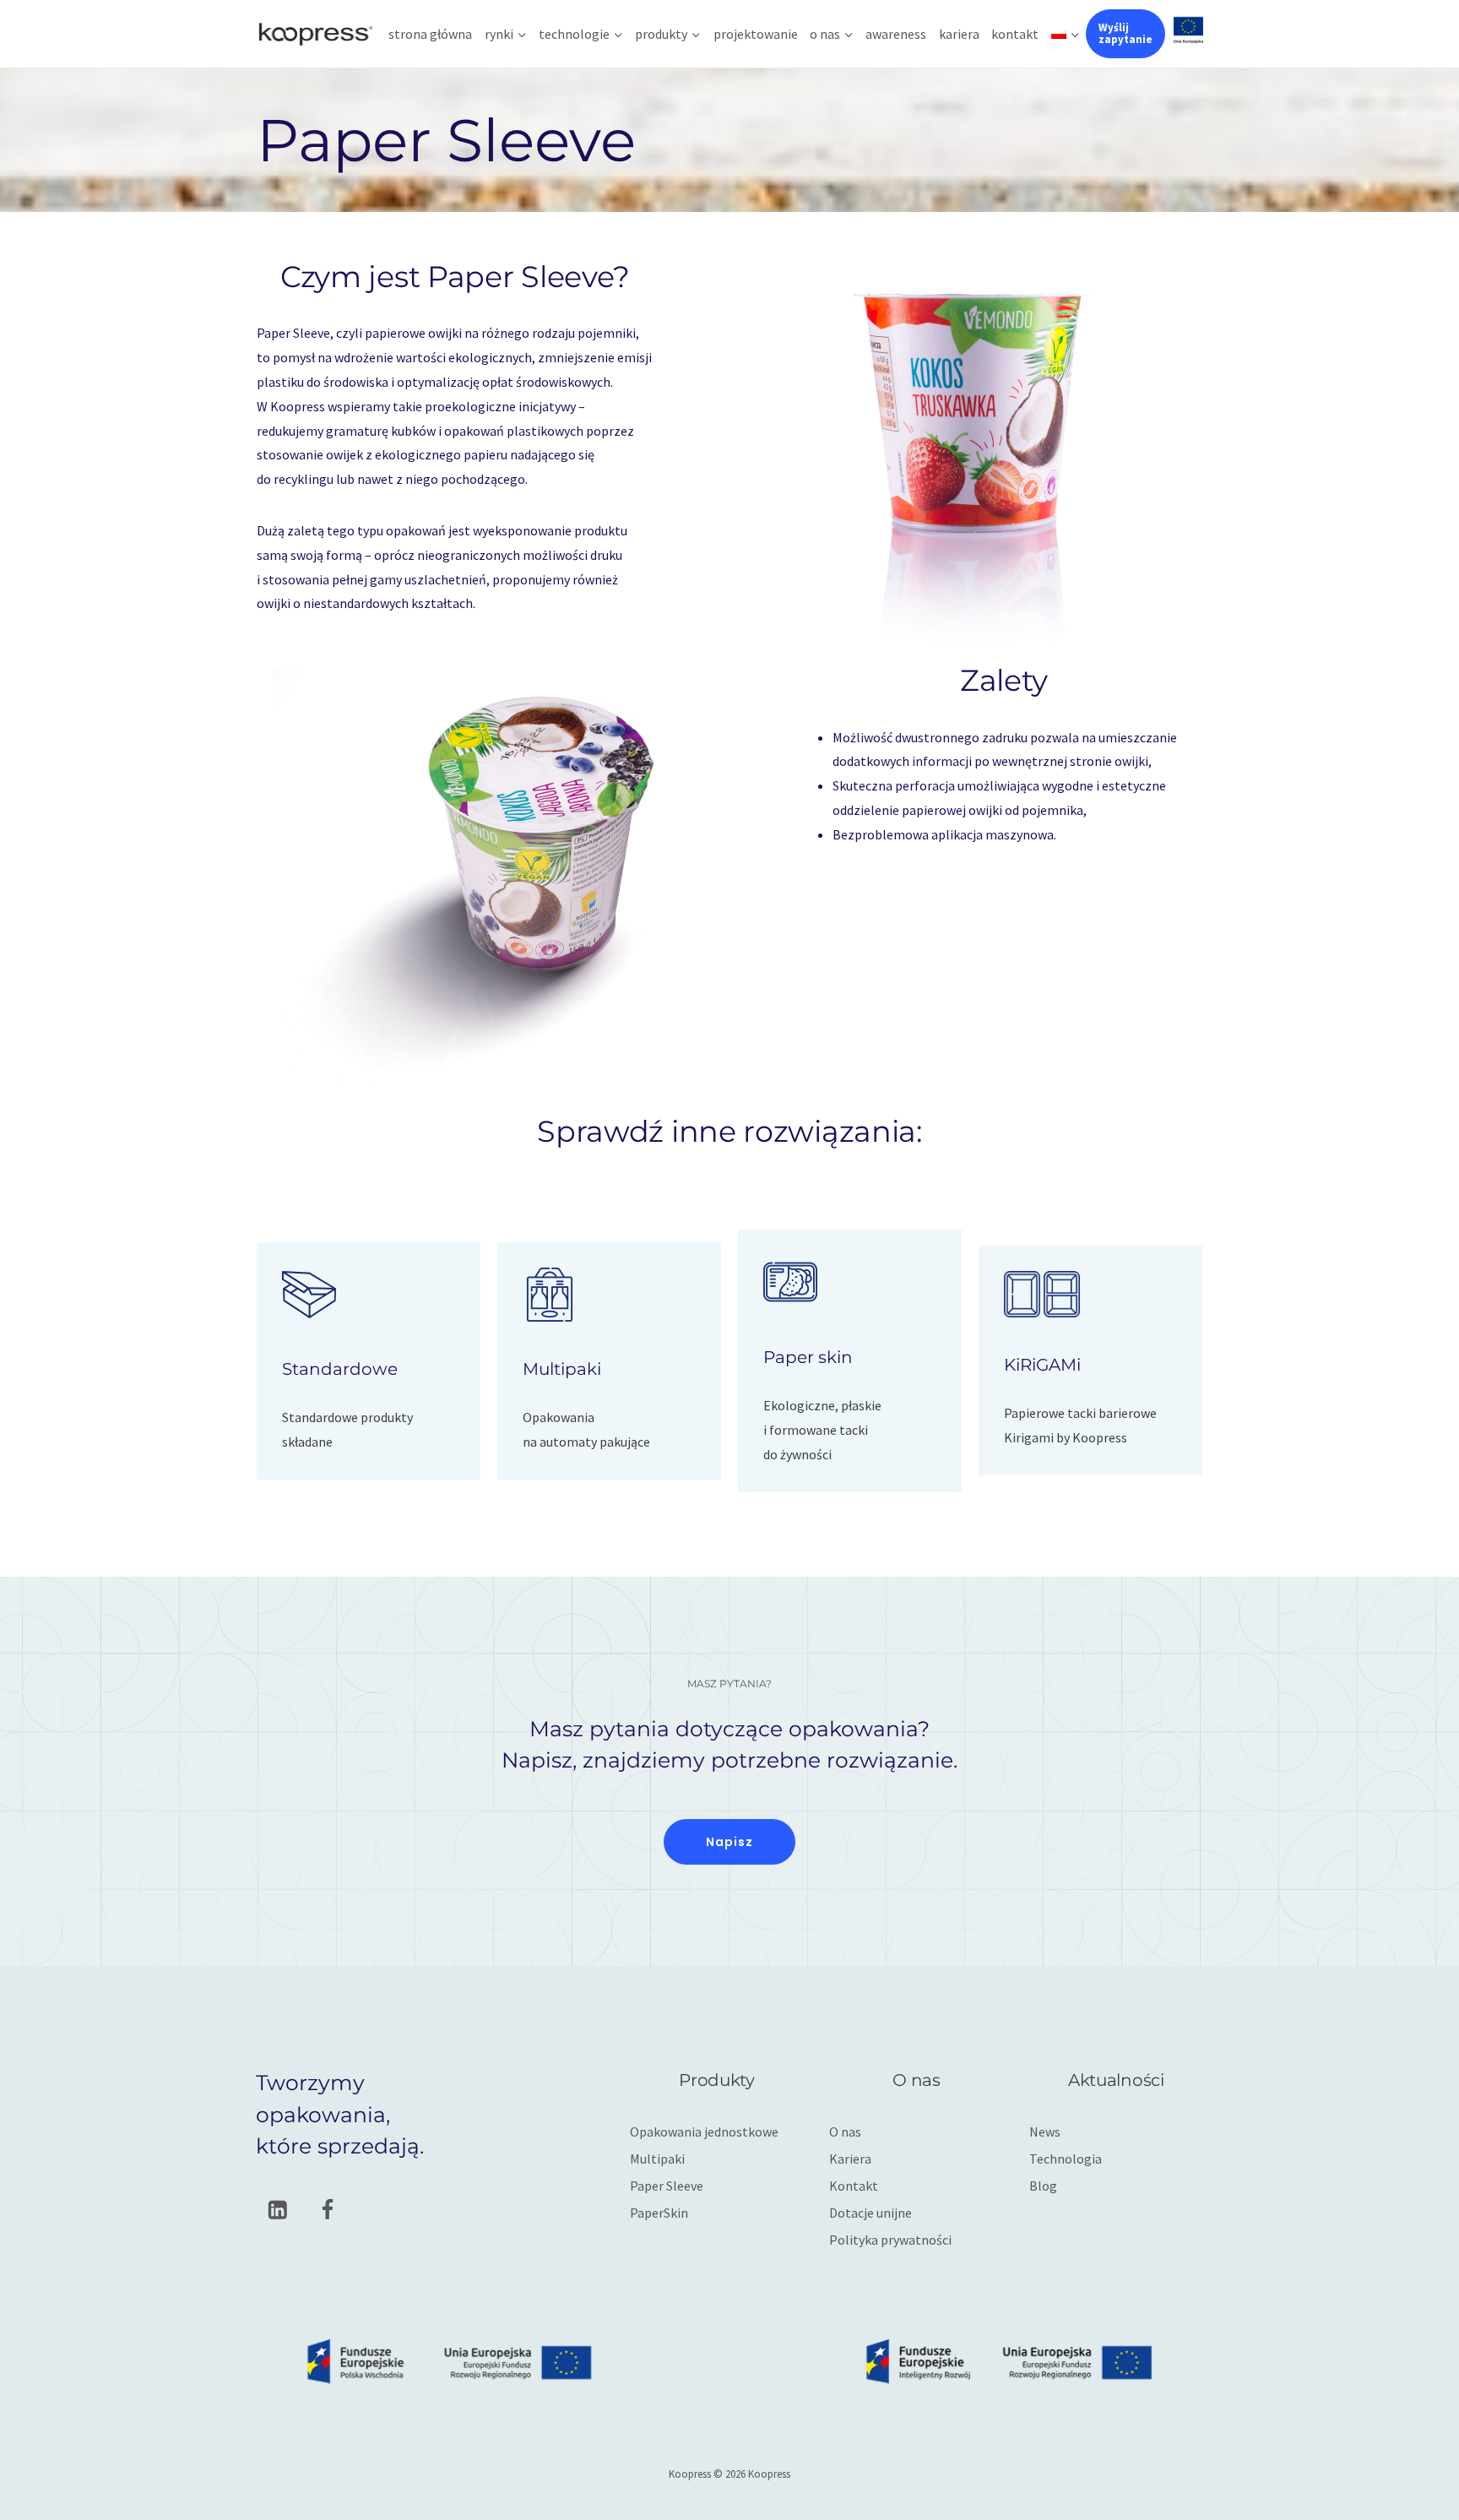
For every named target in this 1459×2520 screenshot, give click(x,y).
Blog (1043, 2186)
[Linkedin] (277, 2210)
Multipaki (657, 2159)
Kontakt (1015, 34)
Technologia (1066, 2159)
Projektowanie (756, 34)
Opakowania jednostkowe (704, 2132)
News (1045, 2132)
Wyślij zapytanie (1125, 33)
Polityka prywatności (890, 2240)
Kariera (959, 34)
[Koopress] (315, 33)
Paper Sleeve (667, 2186)
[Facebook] (327, 2210)
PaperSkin (659, 2213)
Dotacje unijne (871, 2213)
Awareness (896, 34)
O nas (845, 2132)
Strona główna (430, 34)
